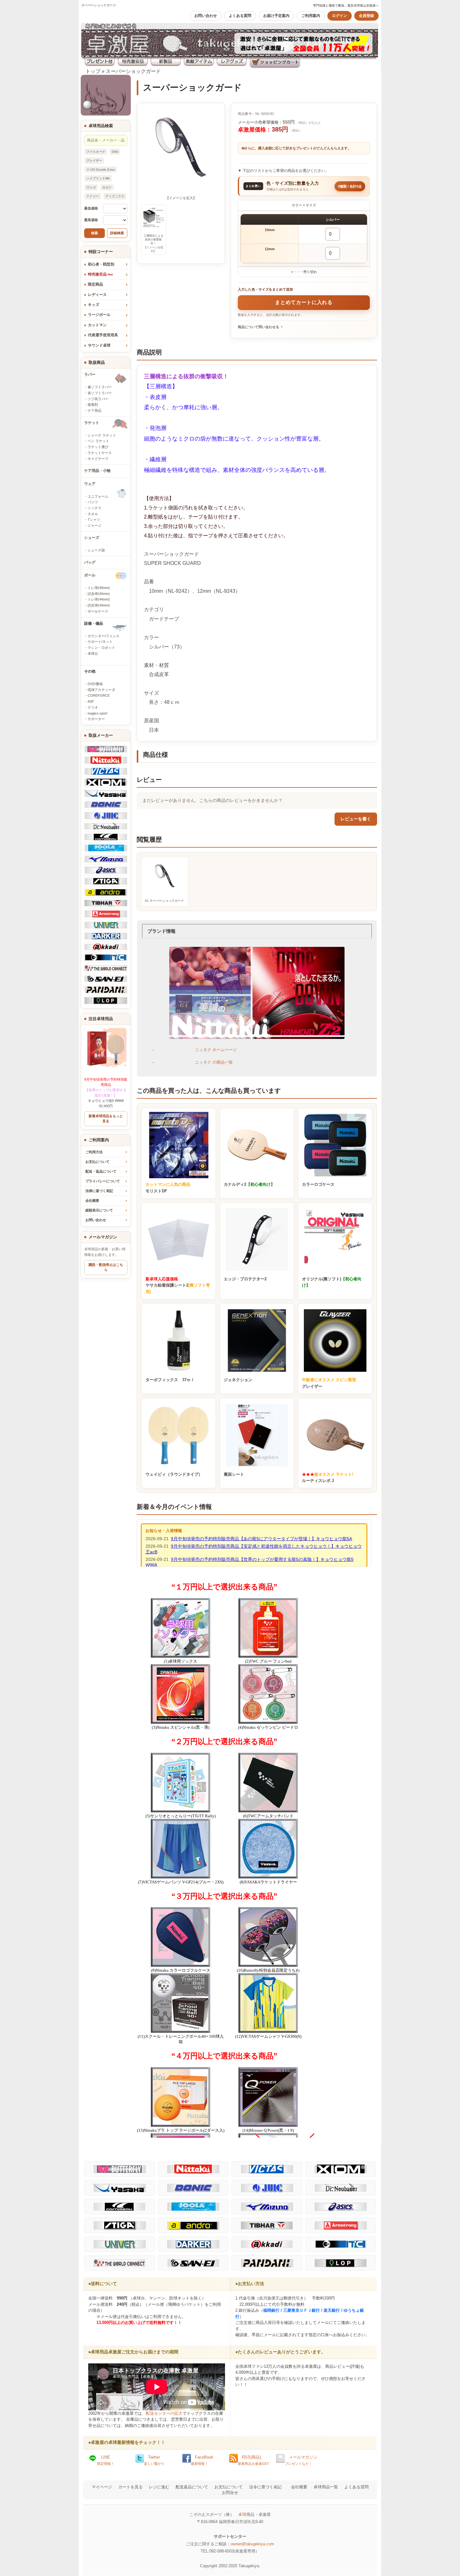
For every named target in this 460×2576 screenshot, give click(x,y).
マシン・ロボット (101, 648)
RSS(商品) (253, 2460)
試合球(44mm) (99, 605)
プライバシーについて (103, 1181)
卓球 (242, 2514)
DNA (115, 152)
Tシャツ (94, 519)
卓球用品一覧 (326, 2487)
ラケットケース (100, 453)
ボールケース (98, 611)
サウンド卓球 (99, 345)
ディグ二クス (115, 196)
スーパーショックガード (133, 71)
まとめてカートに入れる (304, 302)
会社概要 (92, 1200)
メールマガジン (301, 2460)
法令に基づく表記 (265, 2487)
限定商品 (95, 284)
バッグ (90, 562)
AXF (91, 701)
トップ (93, 71)
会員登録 (366, 16)
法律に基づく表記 (99, 1191)
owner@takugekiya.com (252, 2544)
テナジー (93, 196)
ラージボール (99, 315)
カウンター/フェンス (104, 636)
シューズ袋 (96, 550)
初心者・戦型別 (101, 264)
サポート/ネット (100, 642)
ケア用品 (95, 410)
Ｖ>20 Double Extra (101, 170)
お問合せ (230, 2493)
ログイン (340, 16)
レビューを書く (356, 819)
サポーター (96, 719)
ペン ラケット (98, 441)
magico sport (97, 713)
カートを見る (130, 2487)
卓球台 (93, 653)
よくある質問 (240, 16)
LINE (106, 2460)
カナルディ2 (249, 1184)
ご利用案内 (311, 16)
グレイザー (94, 160)
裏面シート (234, 1474)
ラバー (90, 374)
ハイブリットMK (98, 178)
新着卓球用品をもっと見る (106, 1118)
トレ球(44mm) (99, 599)
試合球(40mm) (99, 594)
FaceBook (202, 2460)
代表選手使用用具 (103, 335)
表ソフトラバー (100, 393)
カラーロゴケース (318, 1184)
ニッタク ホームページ (216, 1050)
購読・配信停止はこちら (106, 1267)
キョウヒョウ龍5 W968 (106, 1090)
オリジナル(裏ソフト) (332, 1282)
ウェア (90, 484)
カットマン (97, 325)
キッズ (94, 305)
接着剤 (93, 405)
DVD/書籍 (95, 684)
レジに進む (159, 2487)
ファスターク (96, 152)
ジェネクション (238, 1380)
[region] (304, 239)
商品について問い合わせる (258, 327)
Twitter (154, 2460)
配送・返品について (101, 1171)
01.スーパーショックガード (164, 901)
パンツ (93, 502)
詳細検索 (117, 233)
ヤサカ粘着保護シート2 (178, 1285)
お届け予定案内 (276, 16)
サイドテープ (98, 459)
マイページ (102, 2487)
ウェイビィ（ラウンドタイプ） (174, 1474)
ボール (90, 575)
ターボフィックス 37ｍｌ (170, 1380)
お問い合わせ (206, 16)
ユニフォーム (98, 496)
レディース (97, 295)
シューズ (92, 538)
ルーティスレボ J (328, 1478)
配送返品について (192, 2487)
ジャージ (95, 525)
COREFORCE (99, 695)
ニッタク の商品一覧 (214, 1062)
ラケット (92, 423)
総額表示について (99, 1210)
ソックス (95, 508)
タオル (93, 514)
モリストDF (168, 1188)
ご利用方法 (94, 1152)
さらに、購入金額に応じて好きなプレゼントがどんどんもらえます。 (298, 148)
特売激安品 (100, 274)
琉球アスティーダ (101, 690)
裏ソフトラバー (100, 387)
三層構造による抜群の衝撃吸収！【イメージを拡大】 (153, 243)
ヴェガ (91, 187)
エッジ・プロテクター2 (245, 1279)
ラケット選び (98, 447)
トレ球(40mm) (99, 588)
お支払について (97, 1162)
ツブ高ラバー (98, 399)
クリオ (93, 707)
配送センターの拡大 (164, 2413)
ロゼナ (107, 187)
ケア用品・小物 (97, 471)
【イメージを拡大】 (181, 198)
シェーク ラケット (102, 435)
